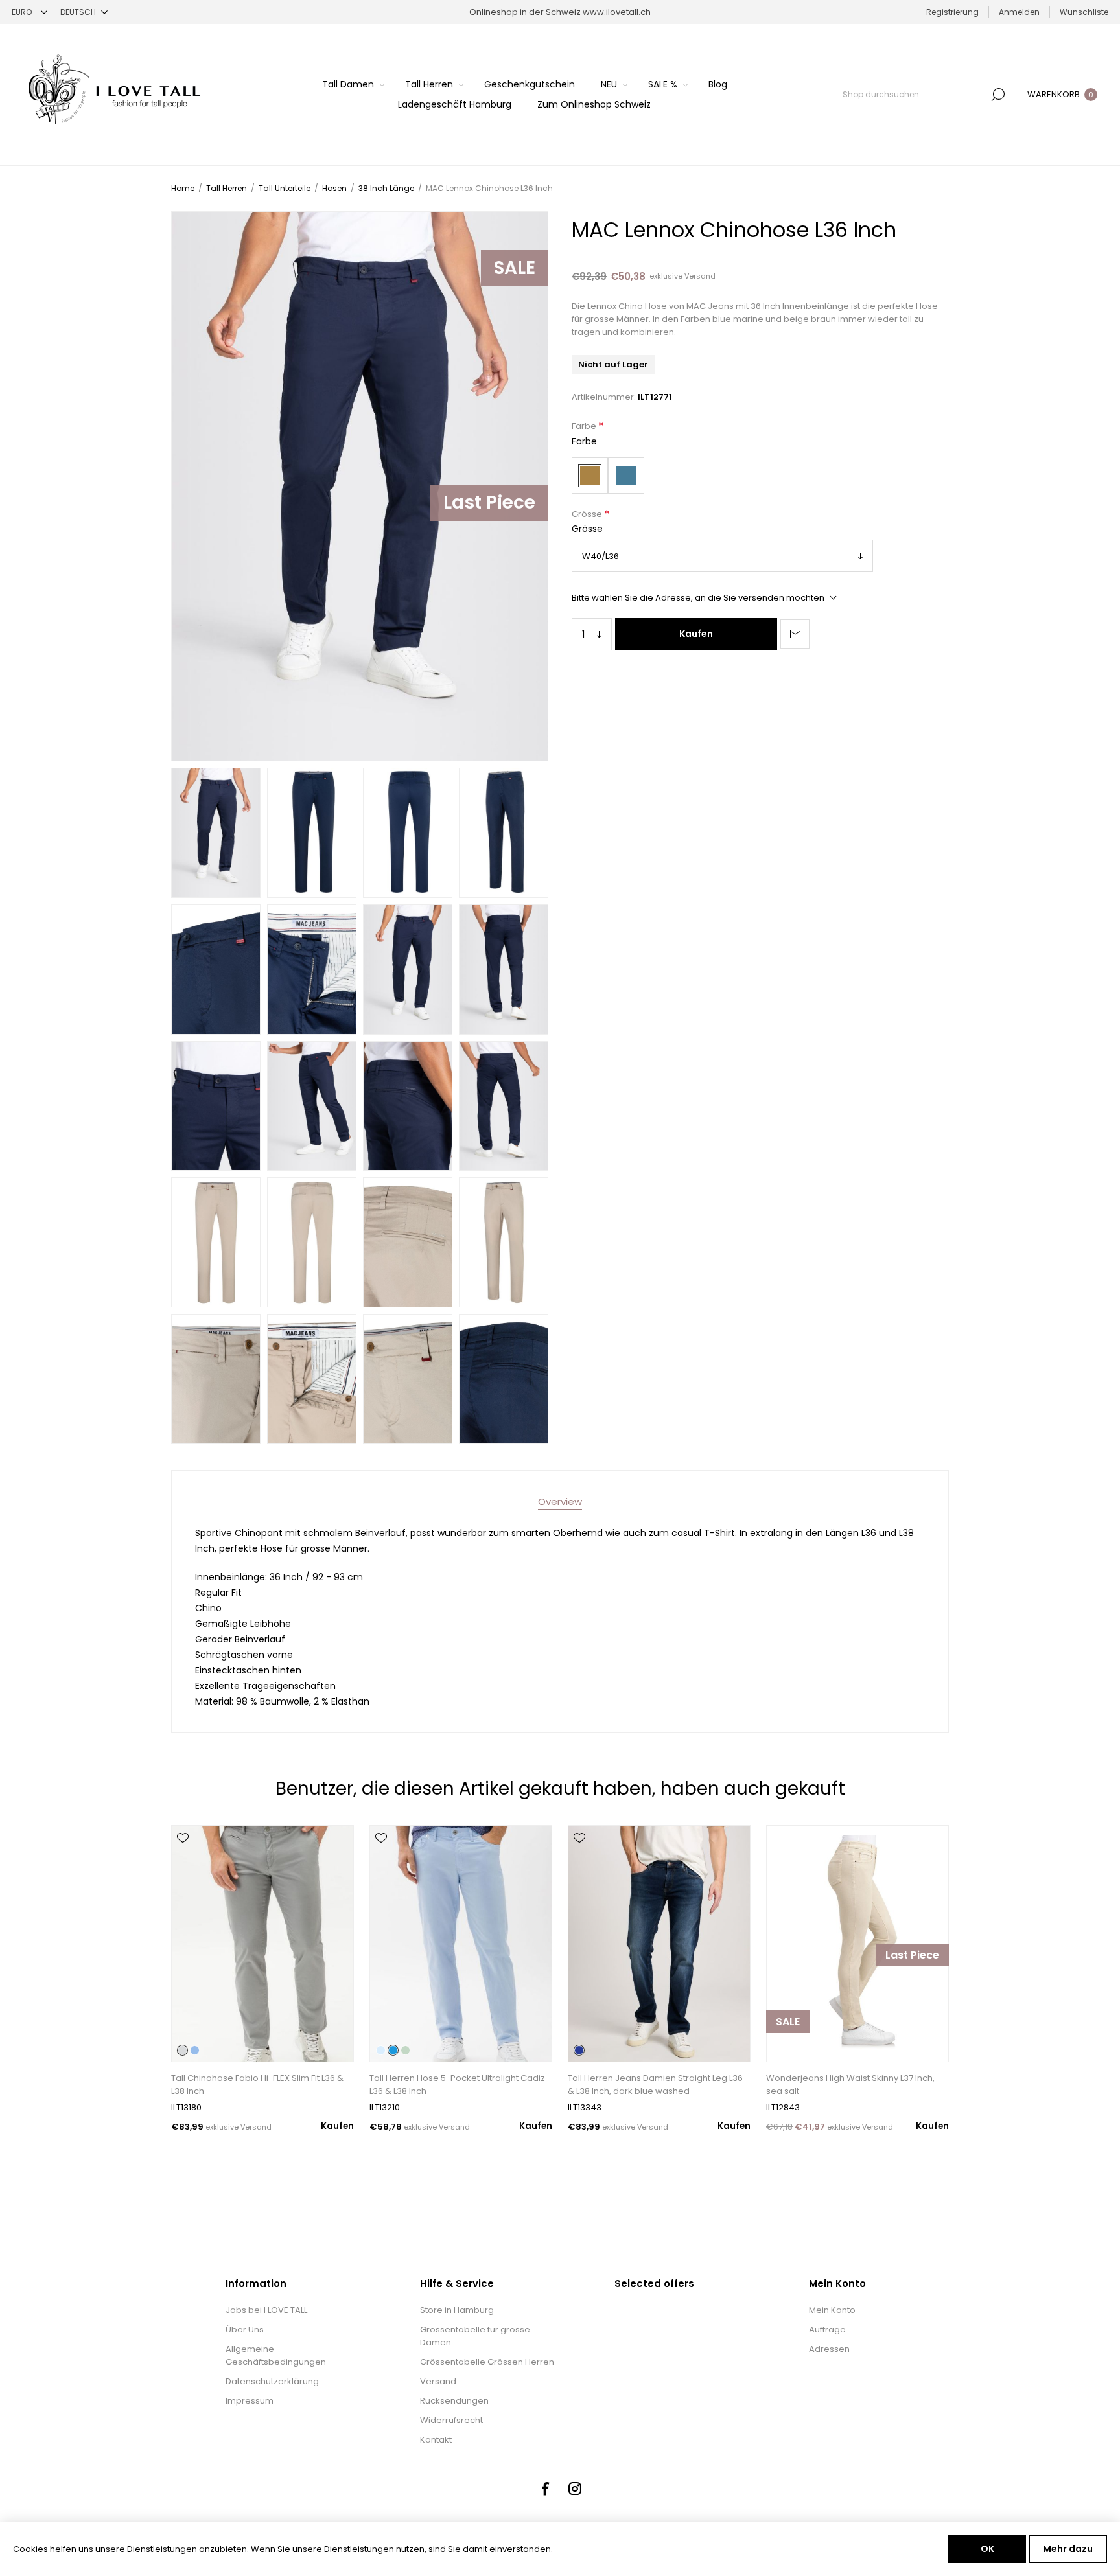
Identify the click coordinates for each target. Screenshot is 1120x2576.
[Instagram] (575, 2489)
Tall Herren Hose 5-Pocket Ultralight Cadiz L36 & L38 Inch (457, 2085)
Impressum (250, 2401)
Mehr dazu (1068, 2549)
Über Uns (245, 2329)
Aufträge (827, 2329)
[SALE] (788, 2061)
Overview (560, 1501)
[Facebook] (545, 2489)
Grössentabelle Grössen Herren (487, 2362)
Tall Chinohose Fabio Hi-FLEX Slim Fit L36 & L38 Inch (257, 2085)
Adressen (829, 2349)
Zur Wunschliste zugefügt (183, 1838)
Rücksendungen (454, 2401)
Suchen (998, 95)
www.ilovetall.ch (617, 12)
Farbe (585, 427)
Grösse (588, 514)
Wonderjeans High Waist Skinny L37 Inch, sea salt (850, 2085)
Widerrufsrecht (451, 2420)
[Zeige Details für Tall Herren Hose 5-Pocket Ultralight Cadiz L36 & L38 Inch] (461, 1944)
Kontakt (436, 2440)
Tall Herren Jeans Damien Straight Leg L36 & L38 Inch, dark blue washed (655, 2085)
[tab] (560, 1501)
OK (987, 2549)
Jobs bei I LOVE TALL (266, 2310)
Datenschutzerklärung (272, 2381)
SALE (788, 2022)
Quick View (183, 1857)
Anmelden (1019, 12)
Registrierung (952, 12)
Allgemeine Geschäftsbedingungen (276, 2355)
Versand (700, 276)
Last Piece (489, 502)
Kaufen (696, 634)
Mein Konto (832, 2310)
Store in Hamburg (457, 2310)
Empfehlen (795, 634)
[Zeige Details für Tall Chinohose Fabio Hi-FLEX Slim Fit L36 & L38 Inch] (262, 1944)
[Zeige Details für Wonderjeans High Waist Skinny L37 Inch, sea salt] (857, 1944)
